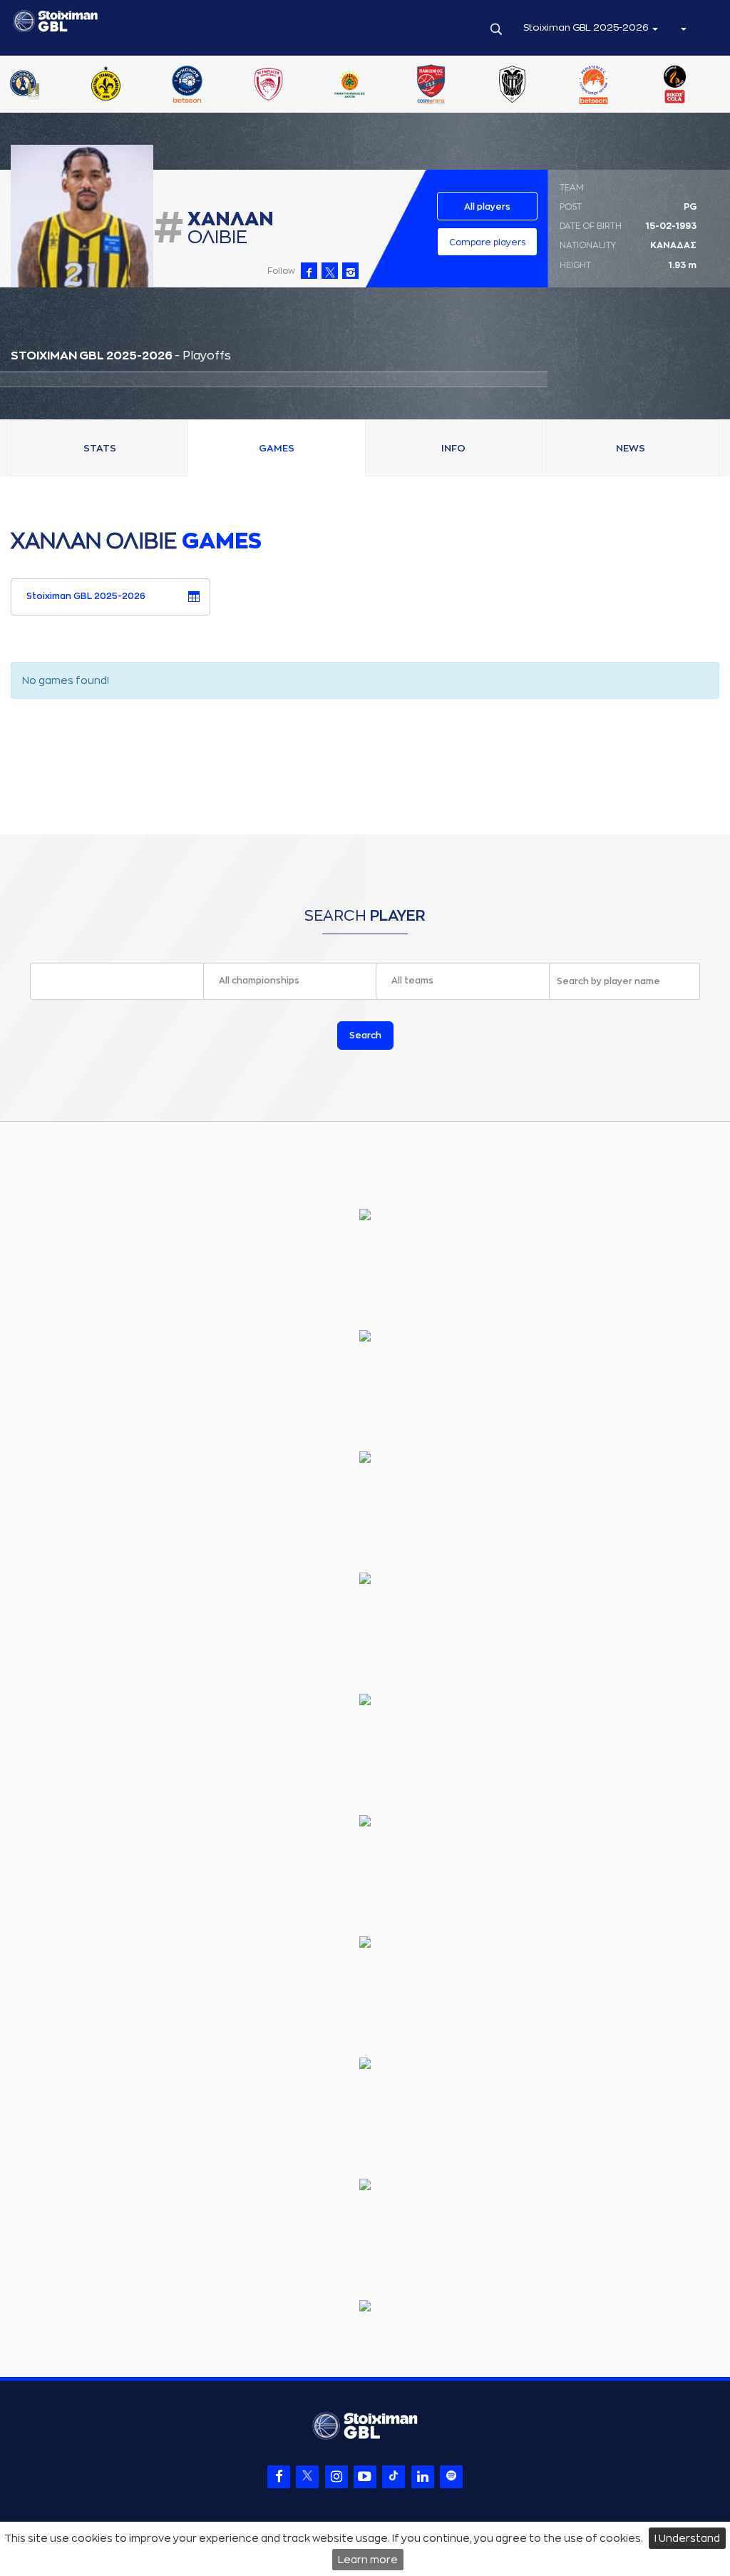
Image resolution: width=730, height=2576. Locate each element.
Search (365, 1036)
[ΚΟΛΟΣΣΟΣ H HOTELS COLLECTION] (344, 86)
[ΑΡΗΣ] (99, 86)
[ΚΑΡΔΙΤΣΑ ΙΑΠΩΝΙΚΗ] (262, 86)
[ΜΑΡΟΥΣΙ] (425, 86)
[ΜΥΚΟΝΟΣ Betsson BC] (506, 86)
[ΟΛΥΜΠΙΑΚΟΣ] (587, 86)
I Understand (687, 2538)
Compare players (487, 242)
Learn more (368, 2560)
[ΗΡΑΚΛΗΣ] (180, 86)
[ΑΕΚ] (18, 86)
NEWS (631, 448)
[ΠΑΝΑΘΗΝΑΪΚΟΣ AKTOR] (669, 86)
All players (487, 207)
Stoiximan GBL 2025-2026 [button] (587, 27)
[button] (683, 28)
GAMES (277, 448)
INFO (453, 448)
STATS (100, 448)
